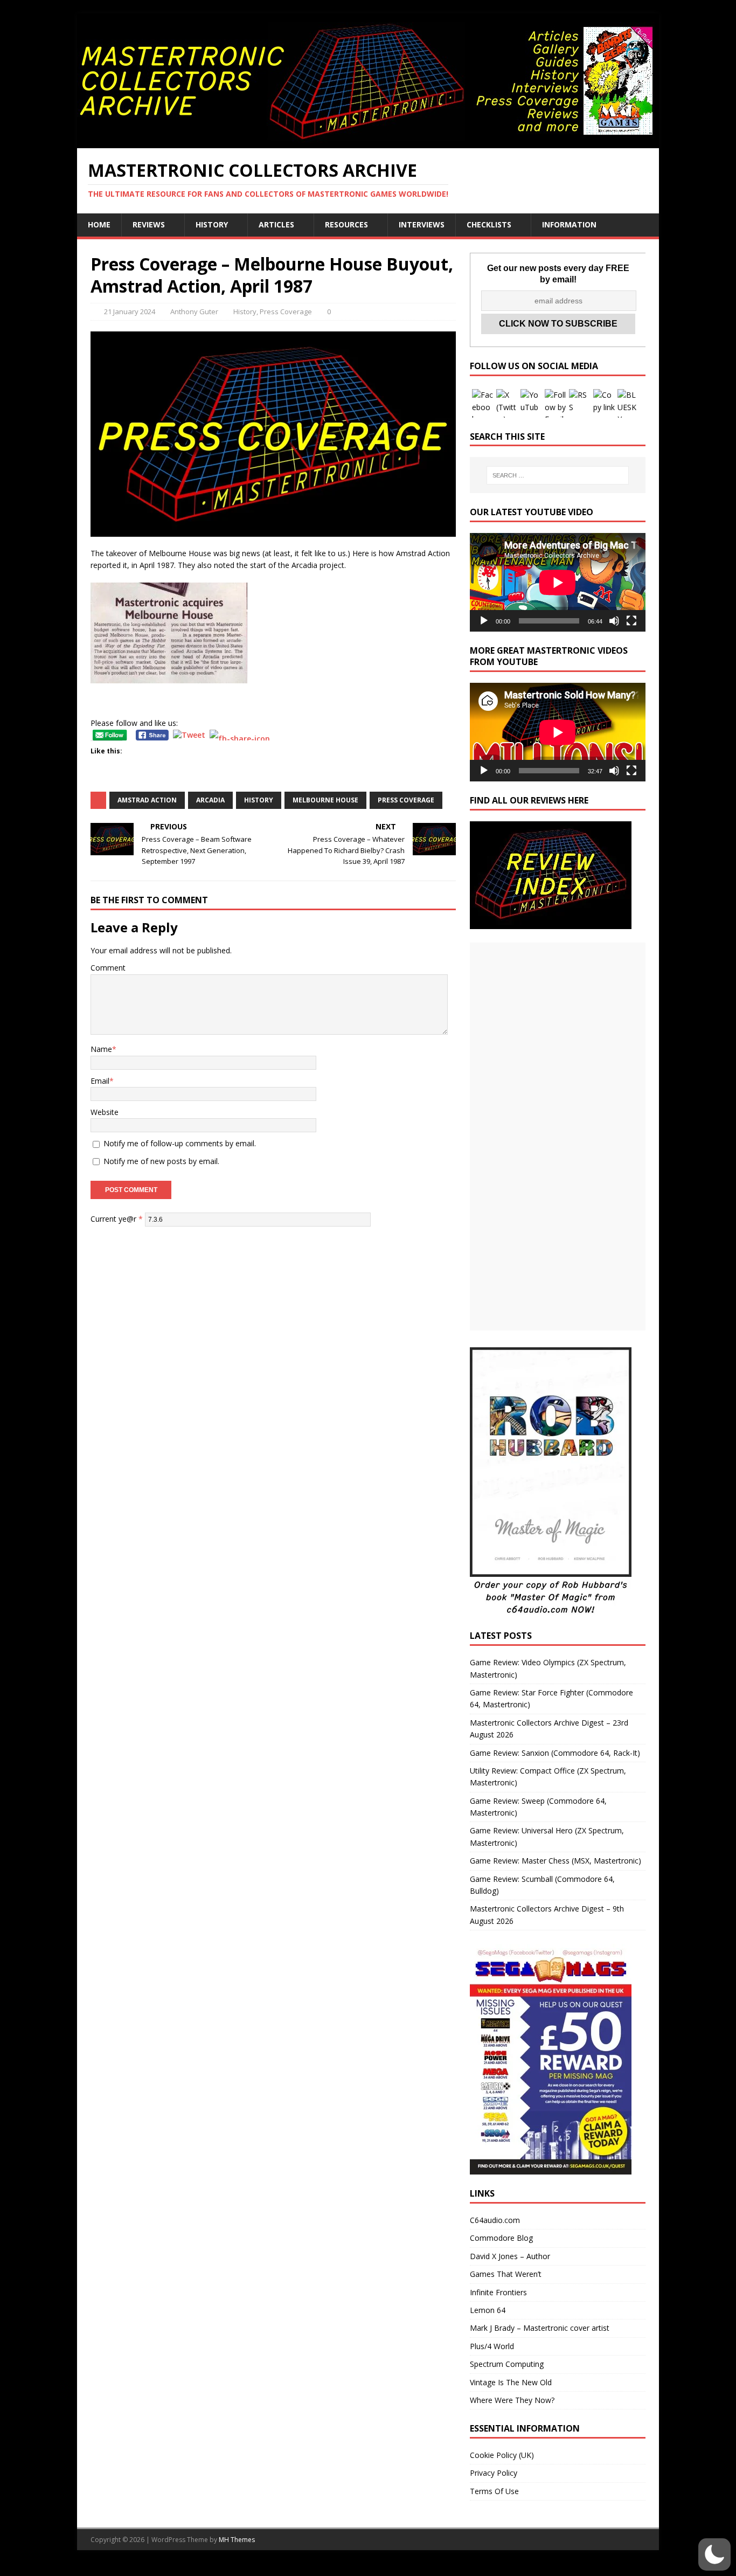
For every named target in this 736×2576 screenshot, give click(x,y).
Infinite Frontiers (498, 2292)
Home (99, 224)
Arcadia (210, 800)
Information (569, 224)
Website (105, 1112)
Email (100, 1081)
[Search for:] (558, 475)
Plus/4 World (492, 2346)
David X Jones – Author (510, 2256)
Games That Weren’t (506, 2274)
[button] (714, 2554)
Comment (108, 968)
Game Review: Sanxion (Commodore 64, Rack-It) (555, 1753)
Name (101, 1049)
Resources (346, 224)
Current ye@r (117, 1219)
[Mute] (614, 621)
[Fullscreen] (631, 621)
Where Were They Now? (512, 2400)
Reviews (149, 224)
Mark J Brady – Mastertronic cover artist (540, 2328)
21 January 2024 (130, 311)
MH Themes (237, 2540)
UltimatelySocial (441, 2569)
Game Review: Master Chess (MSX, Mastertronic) (556, 1861)
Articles (276, 224)
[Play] (484, 621)
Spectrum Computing (507, 2364)
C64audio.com (495, 2220)
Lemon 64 (488, 2310)
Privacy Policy (494, 2473)
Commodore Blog (501, 2238)
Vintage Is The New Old (511, 2382)
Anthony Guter (194, 311)
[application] (558, 582)
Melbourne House (325, 800)
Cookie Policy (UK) (502, 2455)
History (212, 224)
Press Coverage (286, 311)
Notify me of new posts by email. (161, 1161)
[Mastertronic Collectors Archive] (368, 142)
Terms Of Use (494, 2491)
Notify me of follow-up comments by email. (180, 1143)
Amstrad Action (147, 800)
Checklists (489, 224)
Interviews (422, 224)
